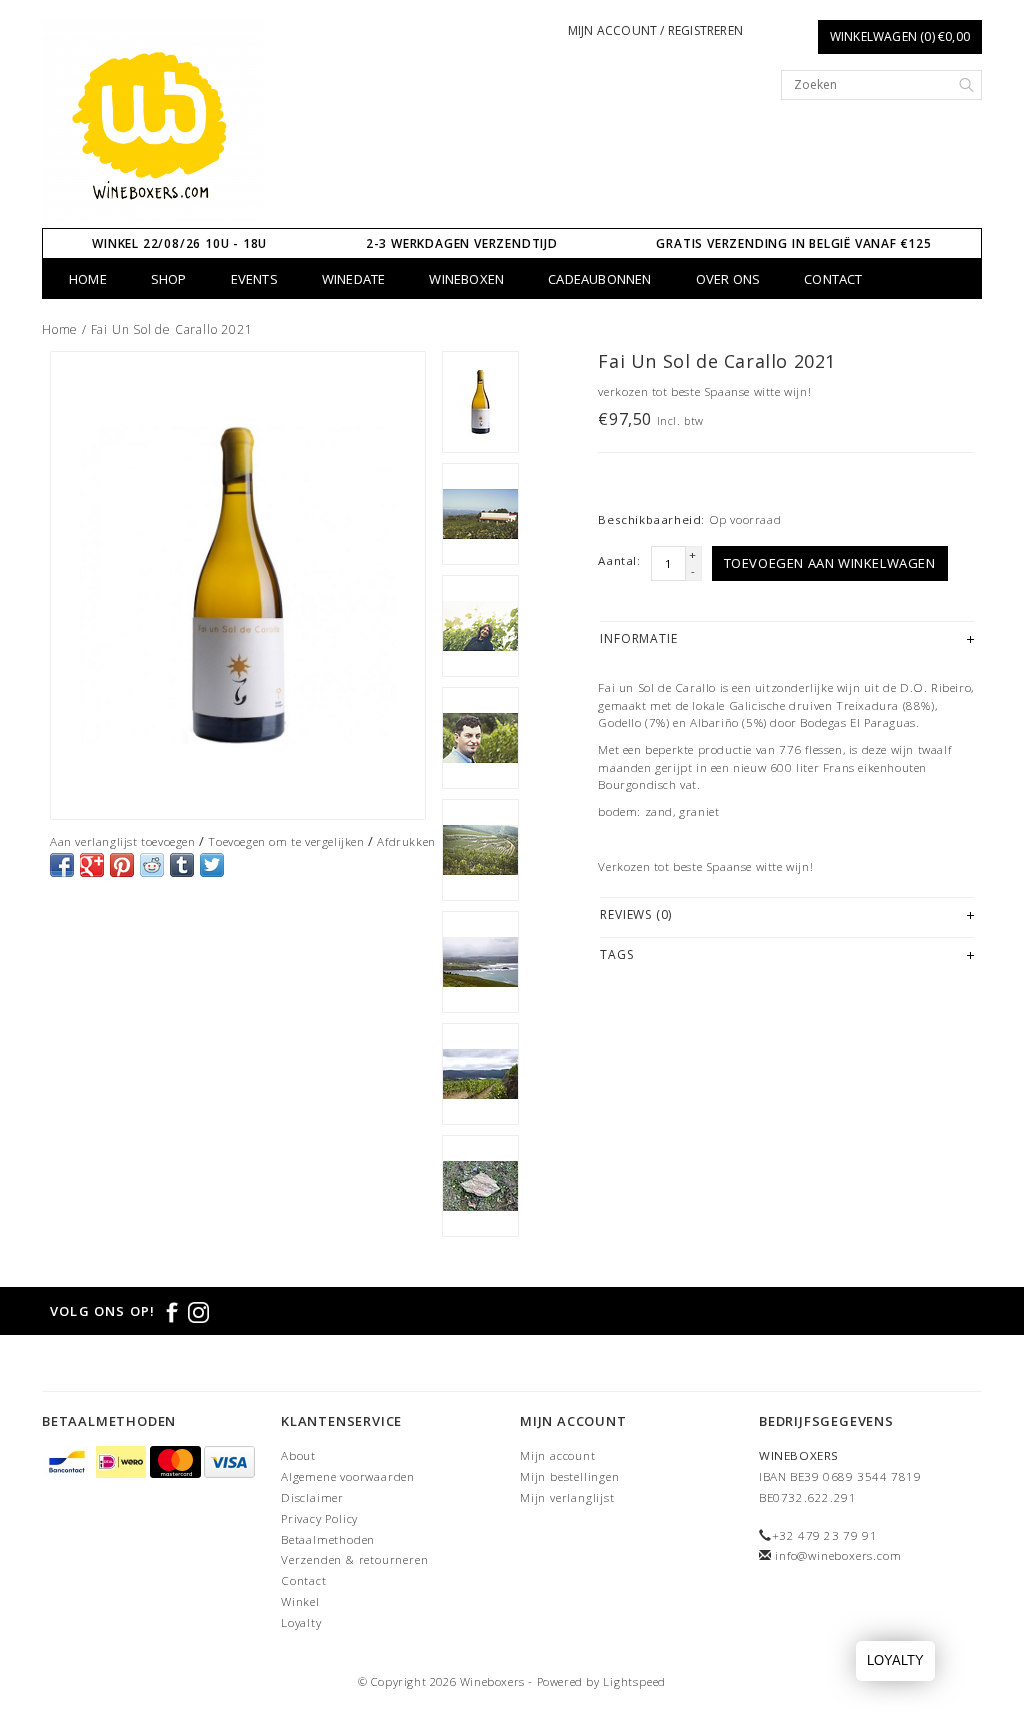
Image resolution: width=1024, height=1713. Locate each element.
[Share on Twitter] (212, 865)
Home (88, 279)
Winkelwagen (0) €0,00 (900, 36)
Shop (169, 279)
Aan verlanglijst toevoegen (123, 841)
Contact (833, 279)
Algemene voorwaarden (348, 1476)
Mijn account (558, 1455)
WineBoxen (466, 279)
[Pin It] (122, 865)
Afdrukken (406, 841)
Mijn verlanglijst (567, 1497)
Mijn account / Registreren (655, 30)
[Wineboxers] (153, 124)
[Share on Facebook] (62, 865)
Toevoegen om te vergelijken (286, 841)
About (298, 1455)
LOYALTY (895, 1660)
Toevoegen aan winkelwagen (830, 563)
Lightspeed (634, 1681)
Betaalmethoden (328, 1539)
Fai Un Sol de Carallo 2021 (172, 329)
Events (254, 279)
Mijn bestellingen (570, 1476)
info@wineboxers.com (838, 1555)
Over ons (728, 279)
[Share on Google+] (92, 865)
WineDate (354, 279)
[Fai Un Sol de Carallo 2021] (238, 585)
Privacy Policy (319, 1518)
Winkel (300, 1601)
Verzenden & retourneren (354, 1559)
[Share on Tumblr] (182, 865)
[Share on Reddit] (152, 865)
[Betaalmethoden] (69, 1462)
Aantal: (619, 560)
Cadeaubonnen (599, 279)
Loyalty (301, 1622)
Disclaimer (312, 1497)
